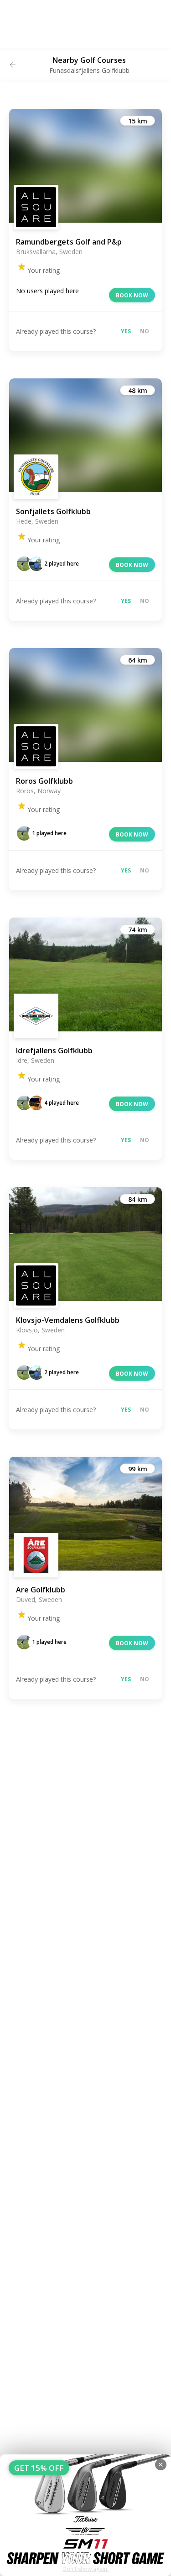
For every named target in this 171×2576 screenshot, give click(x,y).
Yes (126, 331)
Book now (132, 295)
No (145, 331)
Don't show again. (85, 2569)
